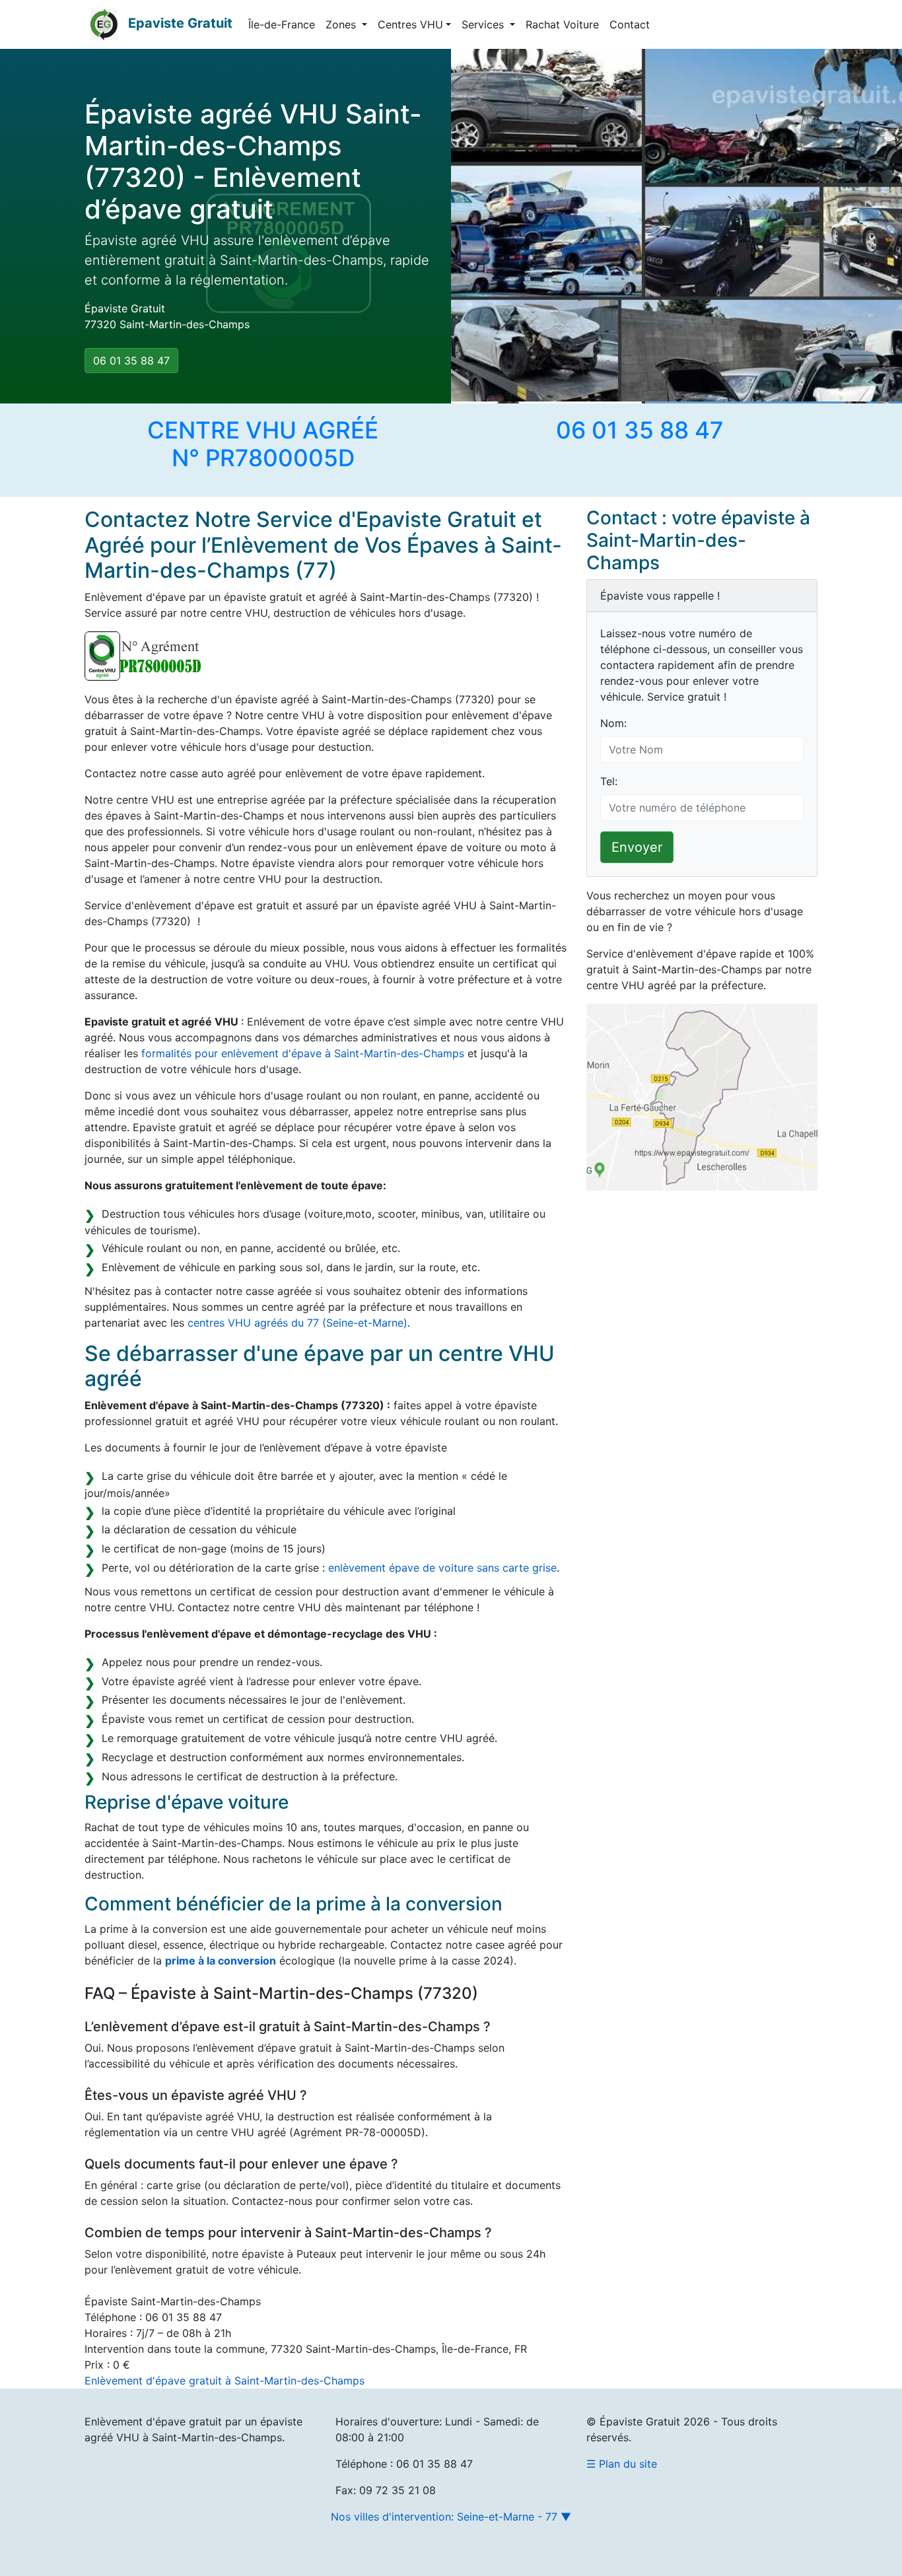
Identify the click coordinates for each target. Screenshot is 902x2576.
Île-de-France (282, 24)
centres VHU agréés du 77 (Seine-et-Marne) (297, 1323)
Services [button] (484, 24)
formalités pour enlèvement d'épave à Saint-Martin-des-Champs (303, 1053)
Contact (630, 24)
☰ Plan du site (622, 2464)
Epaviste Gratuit (180, 23)
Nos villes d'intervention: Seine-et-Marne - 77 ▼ (451, 2517)
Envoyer (637, 847)
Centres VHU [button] (410, 24)
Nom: (613, 723)
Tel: (609, 781)
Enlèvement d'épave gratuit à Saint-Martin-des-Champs (225, 2381)
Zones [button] (342, 24)
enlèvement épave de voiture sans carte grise (442, 1568)
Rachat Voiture (562, 24)
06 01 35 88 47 (131, 361)
